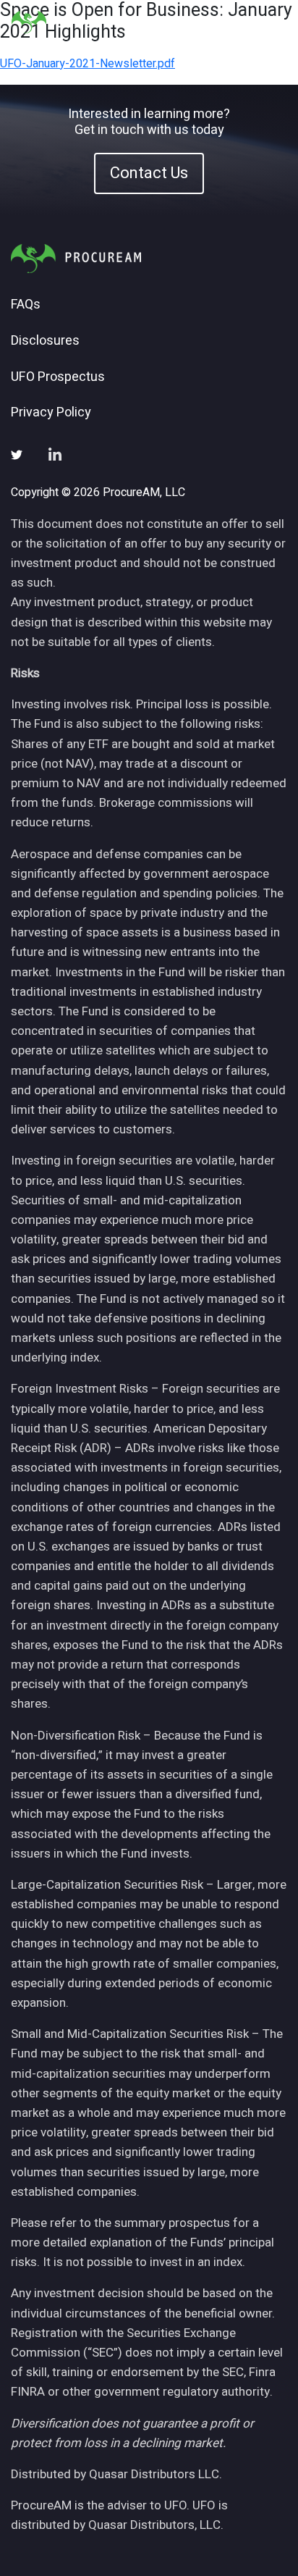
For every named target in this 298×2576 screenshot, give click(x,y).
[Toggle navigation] (269, 22)
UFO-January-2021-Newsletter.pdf (88, 64)
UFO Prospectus (58, 377)
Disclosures (45, 341)
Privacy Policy (51, 413)
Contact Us (149, 172)
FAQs (26, 305)
